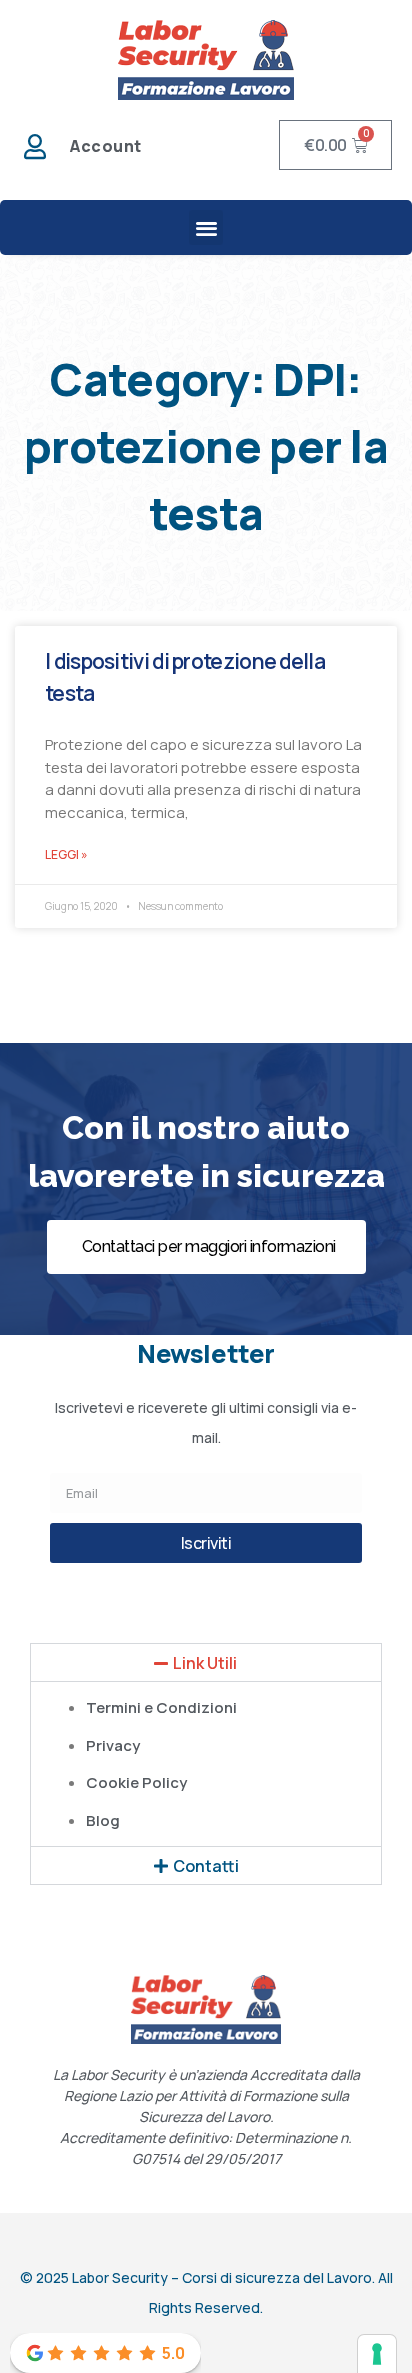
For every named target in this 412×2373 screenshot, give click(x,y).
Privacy (113, 1745)
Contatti (206, 1866)
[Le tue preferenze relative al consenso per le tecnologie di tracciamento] (377, 2354)
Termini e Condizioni (161, 1707)
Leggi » (66, 854)
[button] (206, 227)
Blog (103, 1820)
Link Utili (205, 1663)
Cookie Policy (136, 1782)
